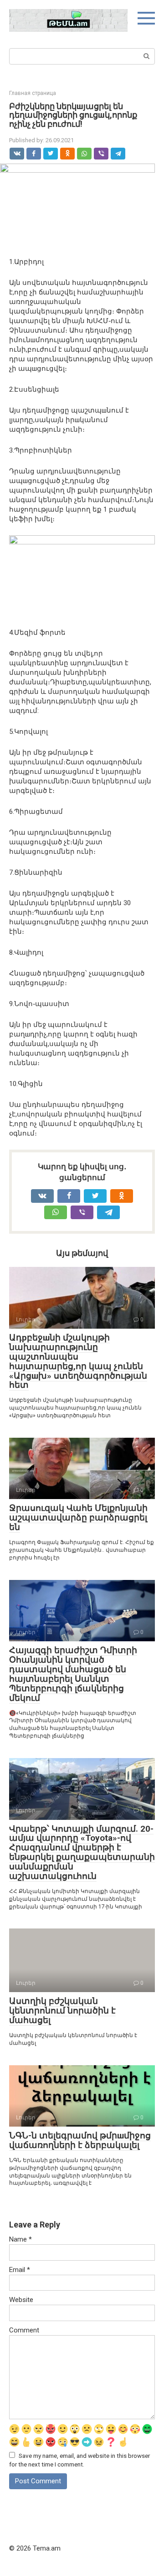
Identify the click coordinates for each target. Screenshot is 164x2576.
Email (20, 2270)
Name (20, 2239)
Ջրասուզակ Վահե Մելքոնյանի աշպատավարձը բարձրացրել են (78, 1517)
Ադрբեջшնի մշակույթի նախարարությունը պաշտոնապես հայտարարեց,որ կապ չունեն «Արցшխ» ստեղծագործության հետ (78, 1361)
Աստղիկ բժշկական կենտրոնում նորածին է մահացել (62, 2010)
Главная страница (33, 93)
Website (21, 2300)
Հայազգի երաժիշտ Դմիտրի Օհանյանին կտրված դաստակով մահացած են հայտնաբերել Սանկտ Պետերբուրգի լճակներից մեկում (73, 1674)
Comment (24, 2330)
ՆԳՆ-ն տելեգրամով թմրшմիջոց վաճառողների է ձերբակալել (80, 2140)
